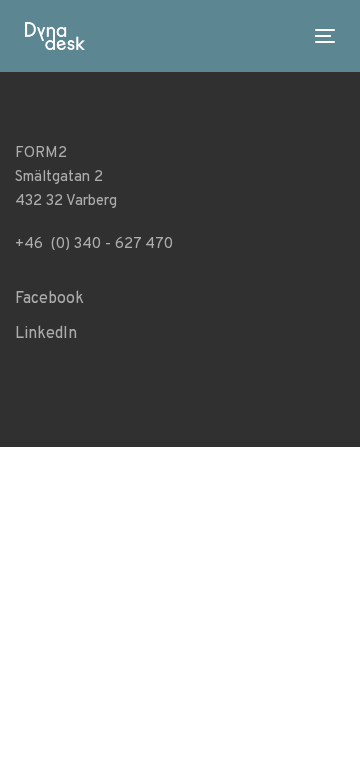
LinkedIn (46, 334)
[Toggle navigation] (212, 35)
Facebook (49, 299)
